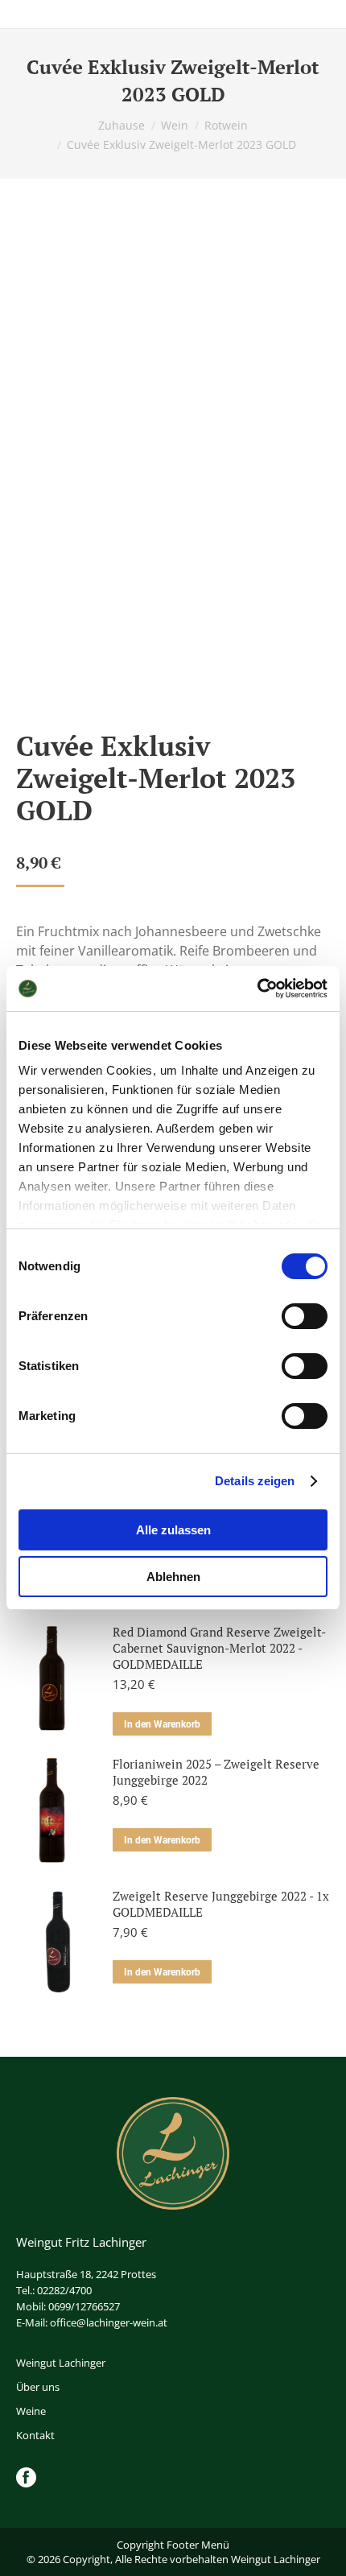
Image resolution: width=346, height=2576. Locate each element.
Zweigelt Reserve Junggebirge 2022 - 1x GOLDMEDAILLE (221, 1904)
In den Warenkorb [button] (162, 1724)
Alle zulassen (173, 1530)
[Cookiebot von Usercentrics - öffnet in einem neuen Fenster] (257, 989)
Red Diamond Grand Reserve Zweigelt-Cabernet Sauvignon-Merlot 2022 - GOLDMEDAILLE (219, 1648)
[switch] (305, 1316)
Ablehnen (173, 1577)
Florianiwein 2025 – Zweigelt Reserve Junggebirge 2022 (216, 1772)
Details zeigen (255, 1481)
